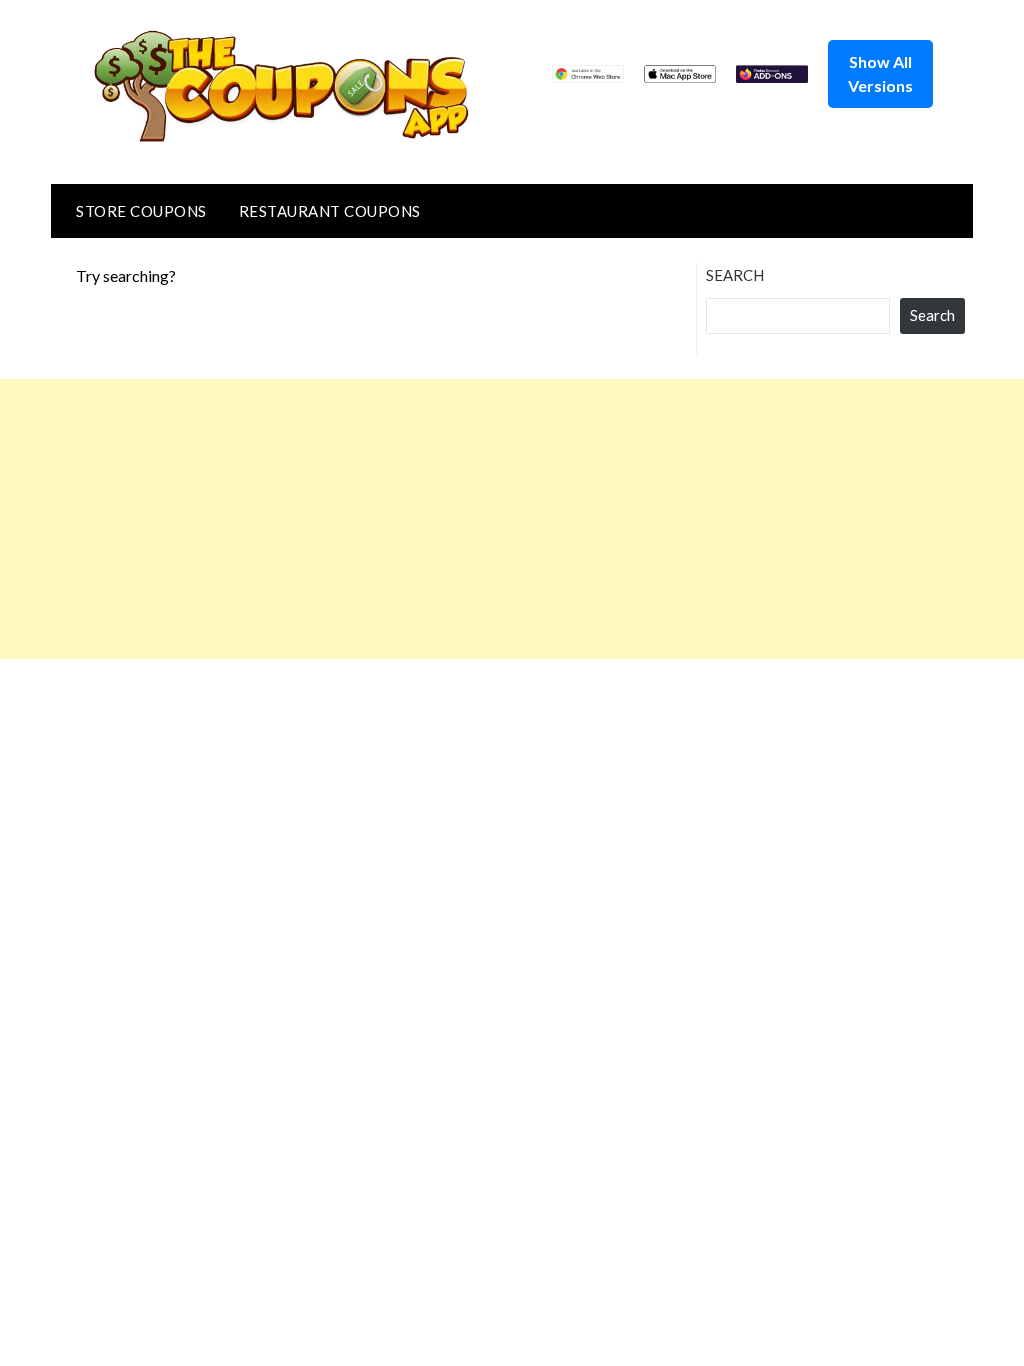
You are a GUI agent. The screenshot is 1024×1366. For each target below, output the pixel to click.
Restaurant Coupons (330, 211)
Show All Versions (880, 73)
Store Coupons (141, 211)
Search (735, 275)
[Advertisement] (512, 519)
